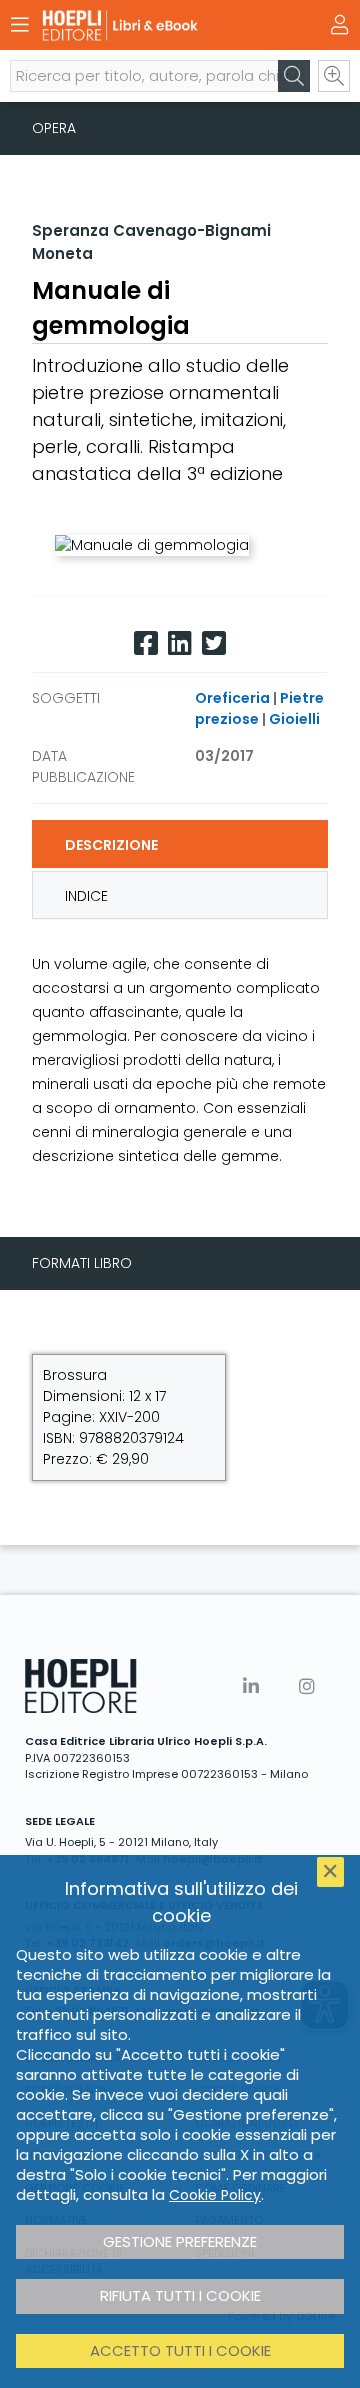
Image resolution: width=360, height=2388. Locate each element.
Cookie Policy (215, 2195)
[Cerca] (294, 76)
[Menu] (20, 25)
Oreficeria (232, 698)
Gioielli (294, 719)
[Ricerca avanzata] (334, 76)
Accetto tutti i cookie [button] (180, 2350)
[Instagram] (307, 1686)
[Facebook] (146, 643)
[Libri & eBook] (145, 25)
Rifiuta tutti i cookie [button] (180, 2295)
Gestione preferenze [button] (180, 2241)
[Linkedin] (180, 643)
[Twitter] (214, 643)
